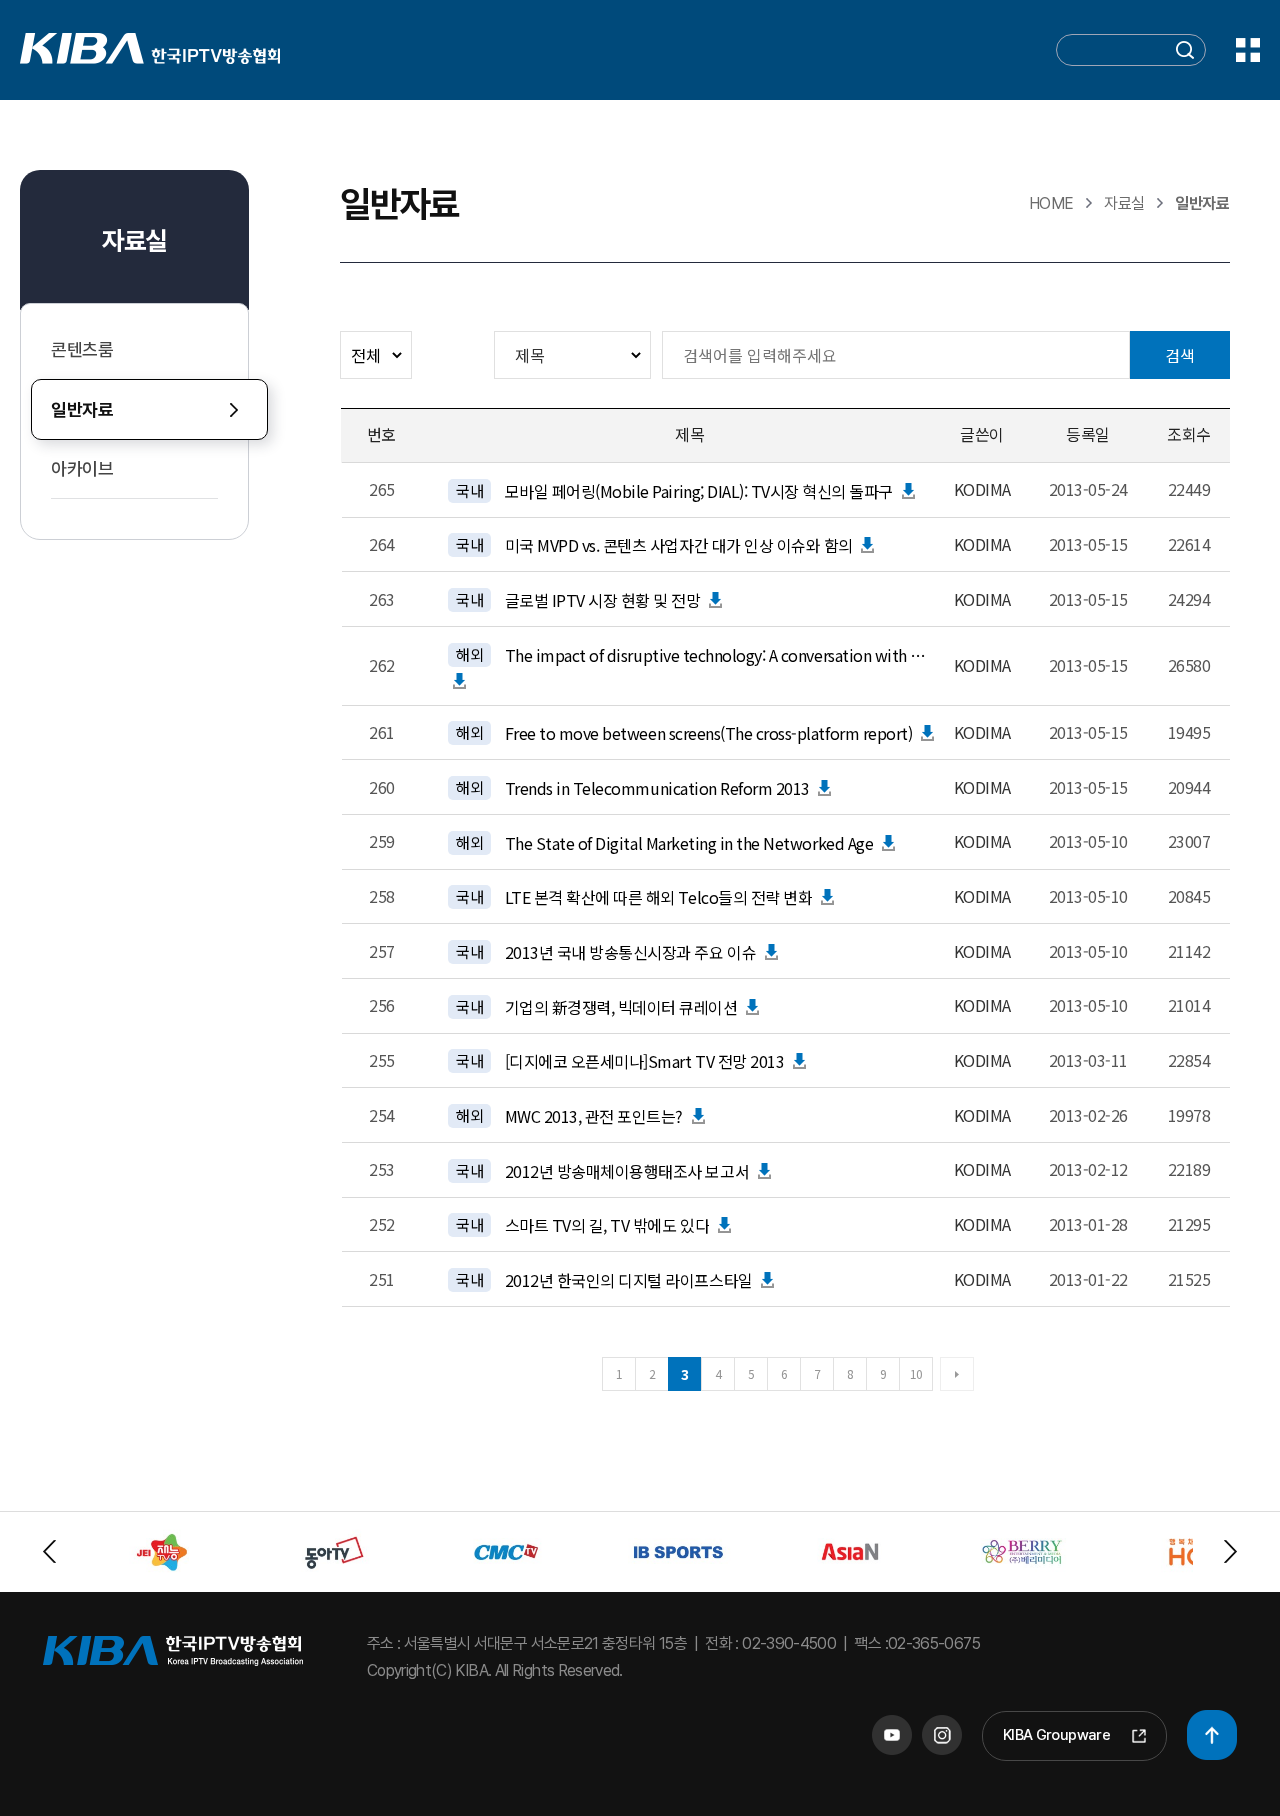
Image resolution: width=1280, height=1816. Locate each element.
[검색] (1185, 53)
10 (916, 1373)
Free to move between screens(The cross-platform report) (709, 733)
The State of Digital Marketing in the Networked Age (689, 843)
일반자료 (82, 409)
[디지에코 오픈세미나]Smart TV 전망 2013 (645, 1061)
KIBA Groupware (1056, 1735)
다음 (957, 1374)
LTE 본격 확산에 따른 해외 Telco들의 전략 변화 (659, 897)
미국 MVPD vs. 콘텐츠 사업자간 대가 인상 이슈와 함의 (679, 545)
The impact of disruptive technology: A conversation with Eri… (717, 655)
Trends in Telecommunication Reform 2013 (657, 788)
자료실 (134, 240)
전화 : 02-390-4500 (770, 1643)
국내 (469, 490)
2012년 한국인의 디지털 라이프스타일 (629, 1280)
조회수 (1189, 434)
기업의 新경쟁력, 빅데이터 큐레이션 (621, 1007)
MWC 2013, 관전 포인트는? (594, 1116)
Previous (49, 1551)
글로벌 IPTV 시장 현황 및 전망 (603, 600)
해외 (469, 654)
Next (1230, 1551)
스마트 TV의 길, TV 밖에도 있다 (607, 1225)
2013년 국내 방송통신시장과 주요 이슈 (630, 952)
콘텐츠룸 (82, 349)
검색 (1180, 355)
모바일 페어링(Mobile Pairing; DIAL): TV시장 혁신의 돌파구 (699, 491)
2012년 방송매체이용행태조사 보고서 (627, 1171)
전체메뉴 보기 (1248, 50)
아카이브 (82, 468)
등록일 (1088, 434)
